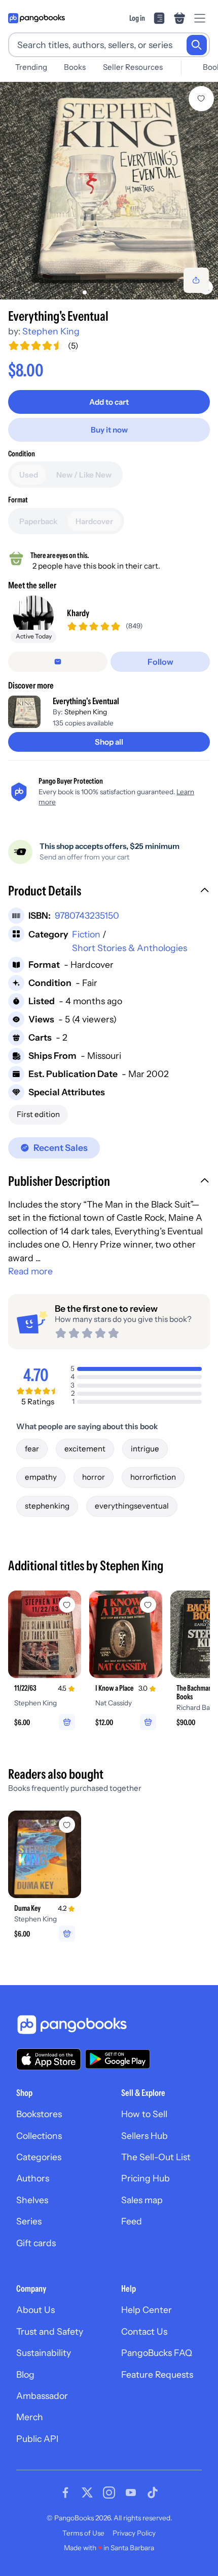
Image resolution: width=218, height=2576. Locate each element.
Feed (132, 2221)
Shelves (32, 2200)
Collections (39, 2136)
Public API (37, 2439)
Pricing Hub (146, 2178)
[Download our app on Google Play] (118, 2059)
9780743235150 (87, 915)
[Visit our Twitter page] (87, 2493)
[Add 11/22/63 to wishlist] (67, 1605)
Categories (39, 2157)
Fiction (86, 934)
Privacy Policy (134, 2533)
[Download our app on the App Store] (49, 2059)
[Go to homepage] (37, 18)
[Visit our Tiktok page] (153, 2493)
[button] (109, 892)
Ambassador (42, 2396)
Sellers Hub (144, 2136)
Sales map (142, 2200)
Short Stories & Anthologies (130, 948)
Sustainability (44, 2353)
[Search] (197, 45)
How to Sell (144, 2114)
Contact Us (144, 2331)
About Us (35, 2310)
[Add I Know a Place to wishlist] (148, 1605)
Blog (25, 2374)
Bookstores (39, 2114)
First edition (38, 1114)
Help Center (147, 2310)
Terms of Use (83, 2533)
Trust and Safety (50, 2331)
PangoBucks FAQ (157, 2353)
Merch (30, 2417)
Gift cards (36, 2243)
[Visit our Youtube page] (131, 2493)
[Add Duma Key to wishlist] (67, 1825)
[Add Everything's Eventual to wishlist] (201, 99)
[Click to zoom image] (109, 191)
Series (29, 2221)
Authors (33, 2178)
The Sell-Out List (156, 2157)
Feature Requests (157, 2374)
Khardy (78, 613)
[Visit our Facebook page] (65, 2493)
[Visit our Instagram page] (109, 2493)
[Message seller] (58, 662)
